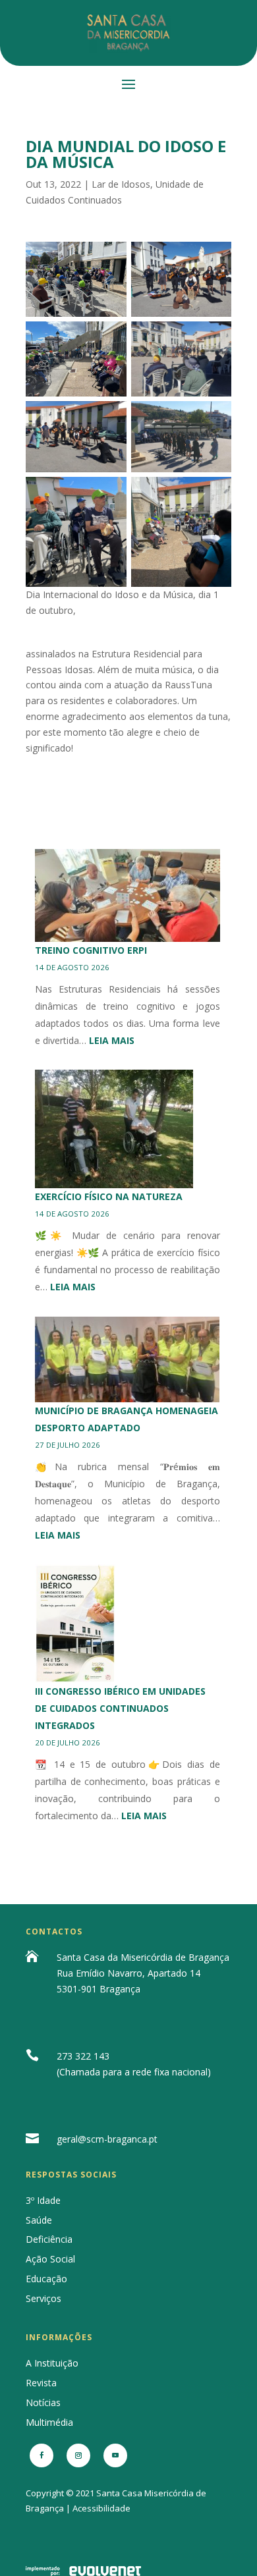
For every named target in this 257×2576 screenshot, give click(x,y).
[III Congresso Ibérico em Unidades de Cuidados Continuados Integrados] (75, 1624)
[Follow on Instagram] (78, 2455)
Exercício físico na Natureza (109, 1196)
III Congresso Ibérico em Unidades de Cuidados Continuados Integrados (120, 1708)
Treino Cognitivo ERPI (91, 950)
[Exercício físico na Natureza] (114, 1129)
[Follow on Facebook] (42, 2455)
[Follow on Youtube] (115, 2455)
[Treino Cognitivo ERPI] (128, 895)
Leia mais (112, 1040)
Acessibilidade (101, 2508)
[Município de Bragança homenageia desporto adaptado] (128, 1359)
